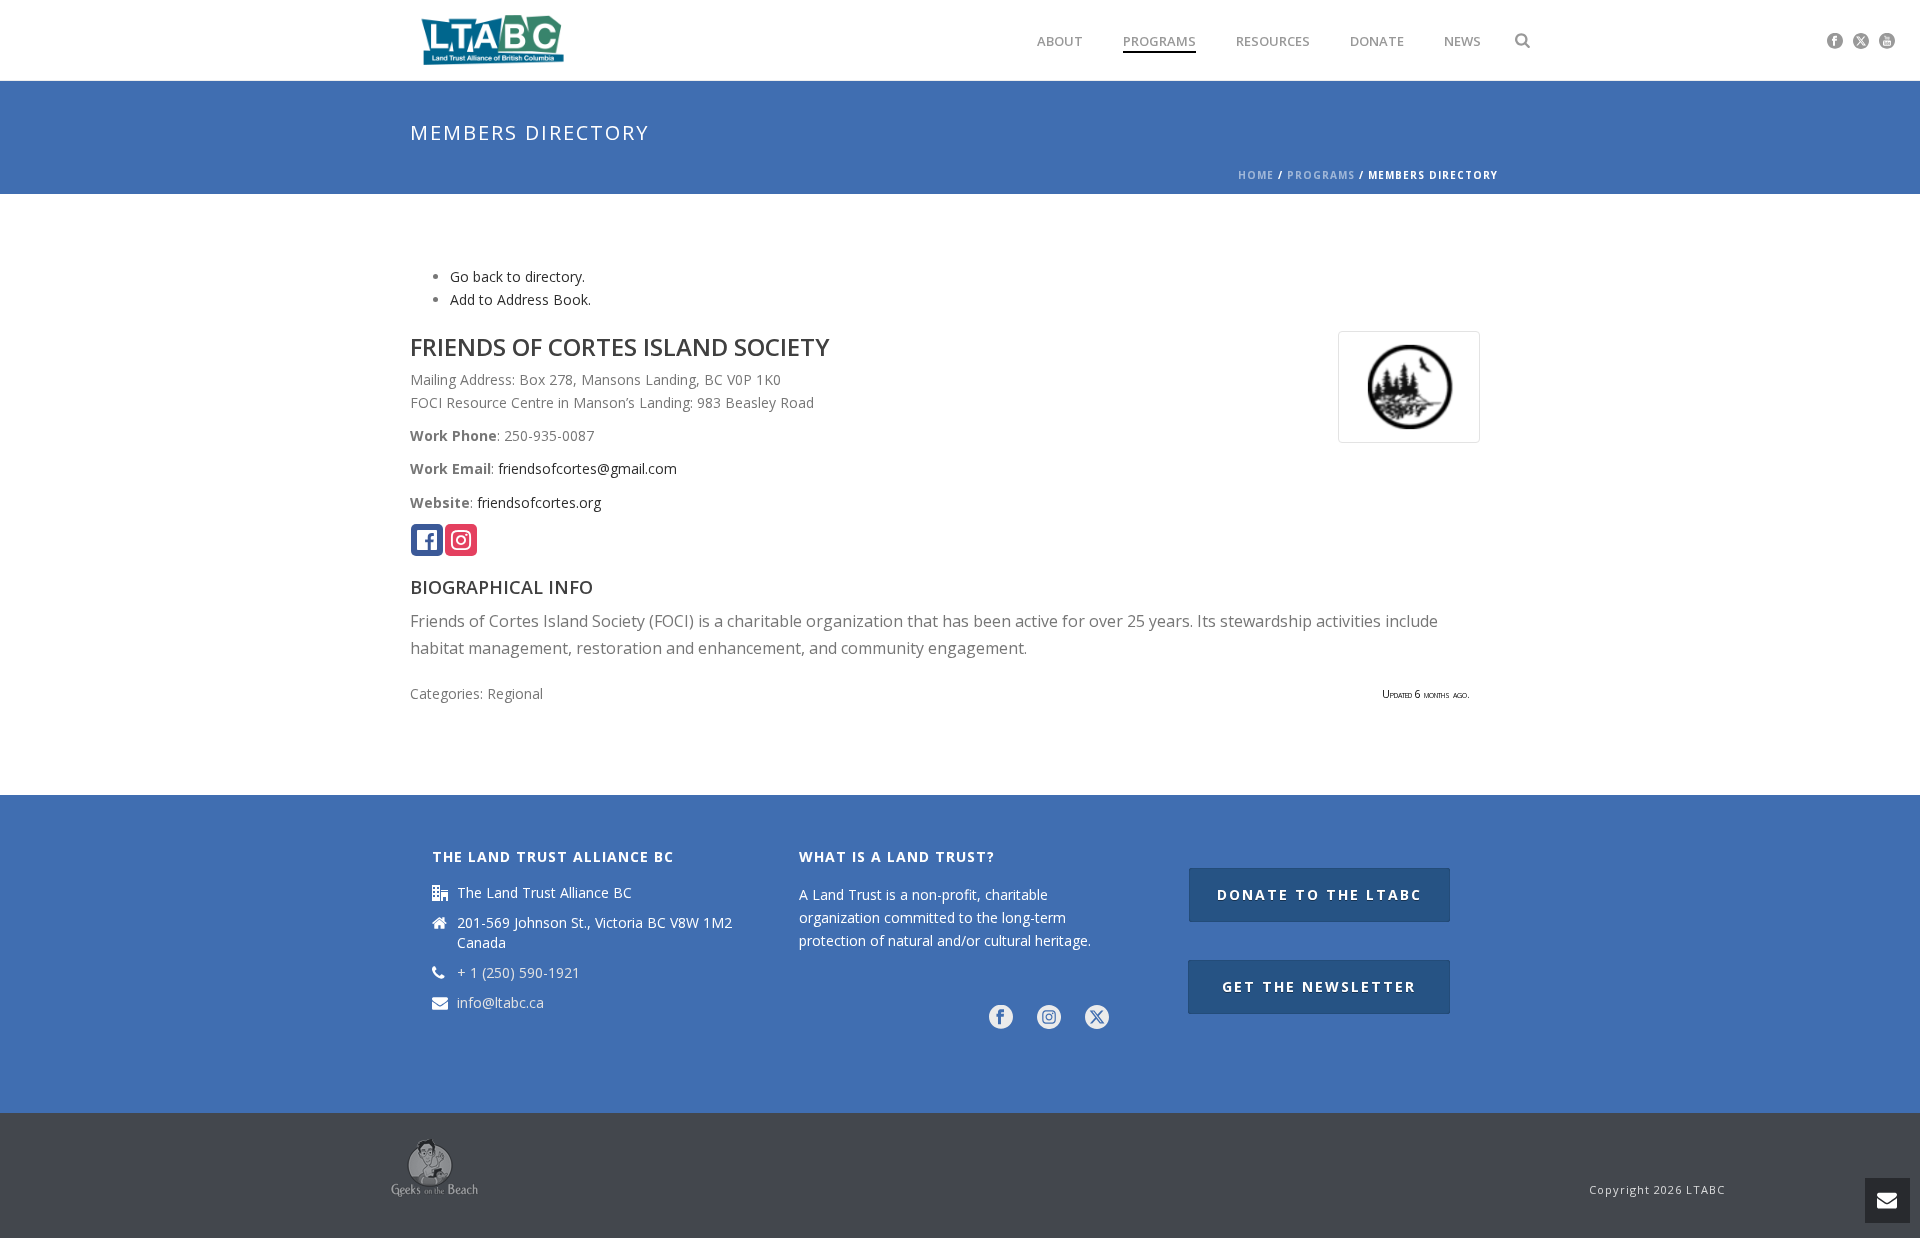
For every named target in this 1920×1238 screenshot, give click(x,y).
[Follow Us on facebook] (1001, 1018)
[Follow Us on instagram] (1049, 1018)
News (1462, 41)
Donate (1377, 41)
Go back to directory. (517, 276)
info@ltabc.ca (500, 1003)
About (1060, 41)
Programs (1159, 41)
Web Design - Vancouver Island (434, 1168)
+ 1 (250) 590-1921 (518, 973)
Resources (1273, 41)
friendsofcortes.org (539, 502)
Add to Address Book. (520, 299)
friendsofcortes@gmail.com (587, 468)
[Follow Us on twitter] (1097, 1018)
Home (1256, 175)
